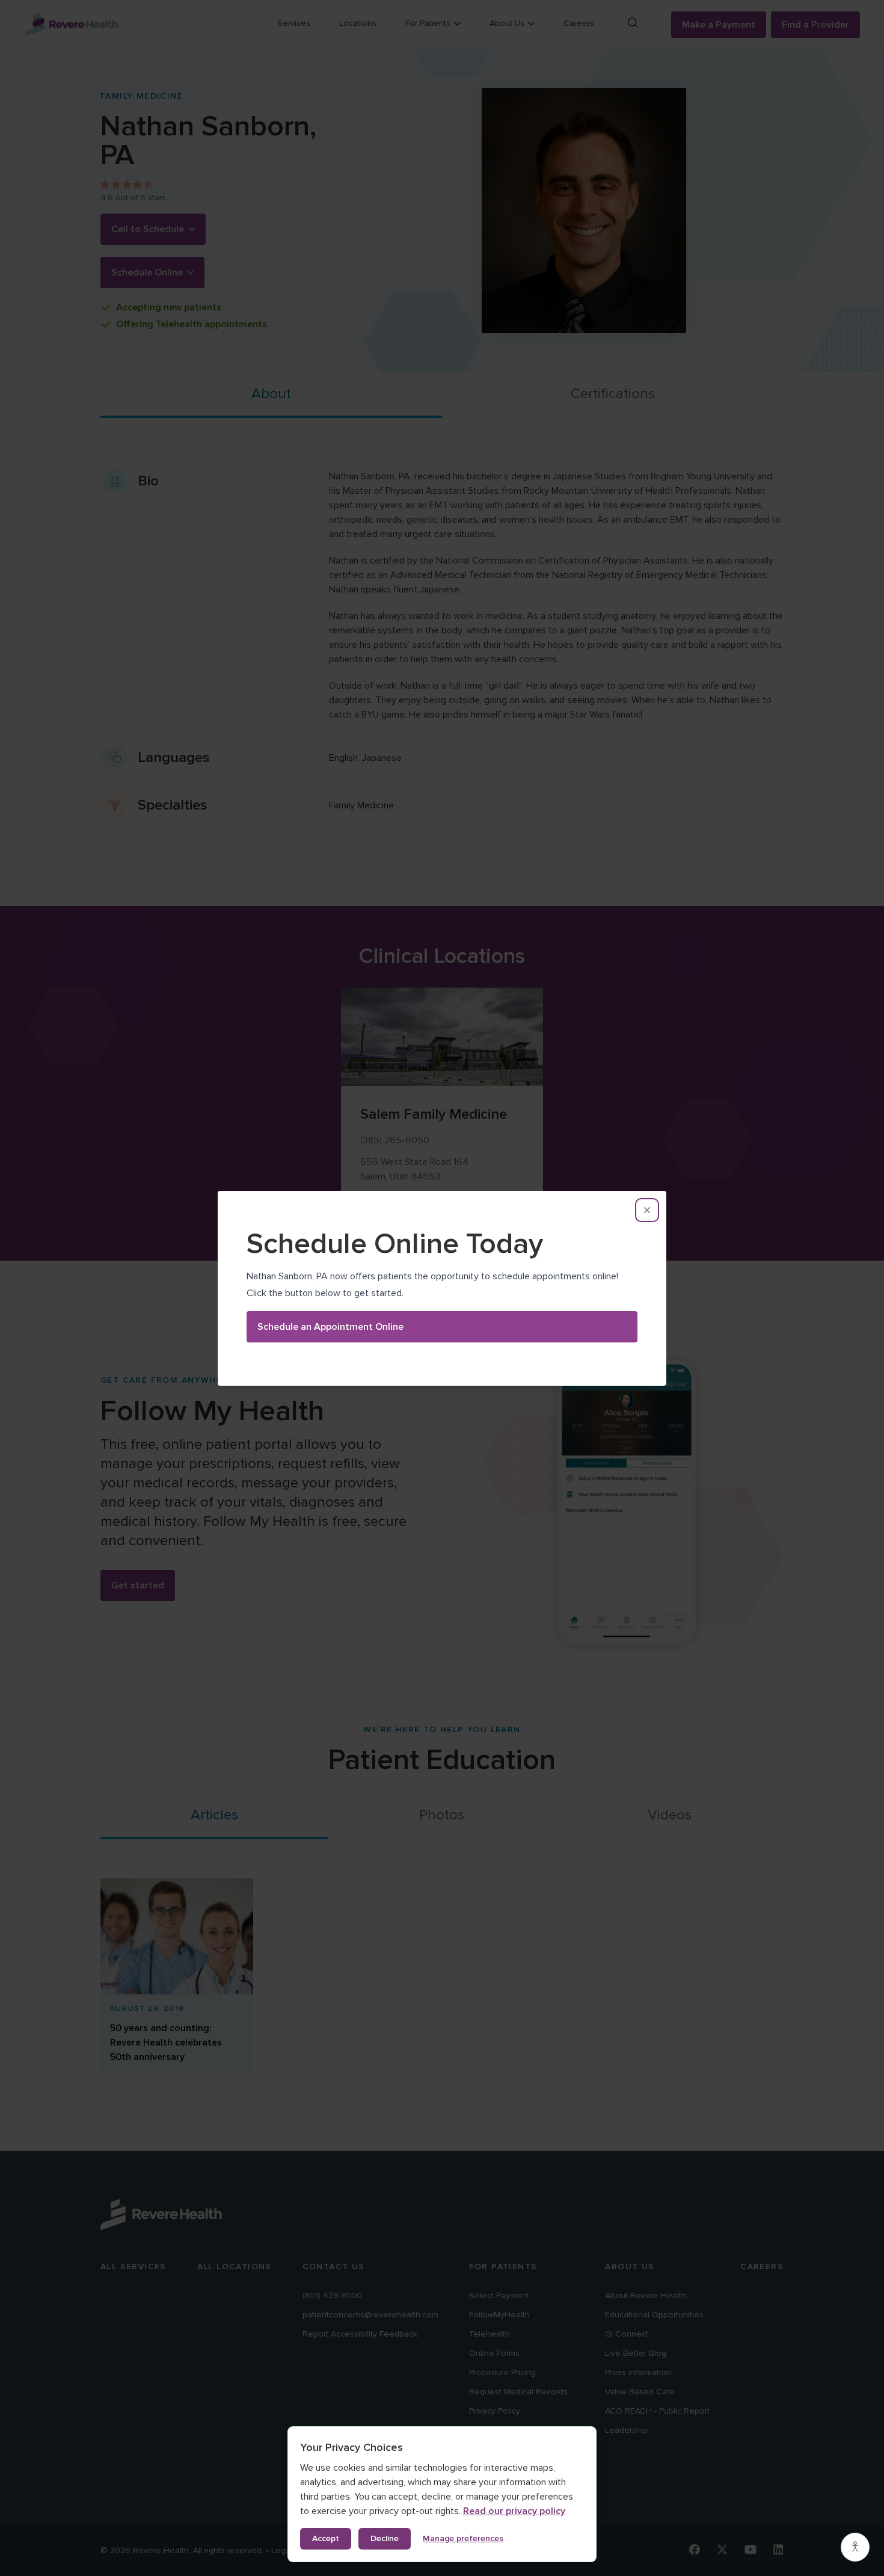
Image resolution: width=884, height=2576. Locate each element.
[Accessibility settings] (855, 2547)
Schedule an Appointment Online (330, 1327)
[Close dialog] (647, 1210)
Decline (385, 2538)
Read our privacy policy (514, 2511)
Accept (326, 2538)
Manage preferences (463, 2538)
